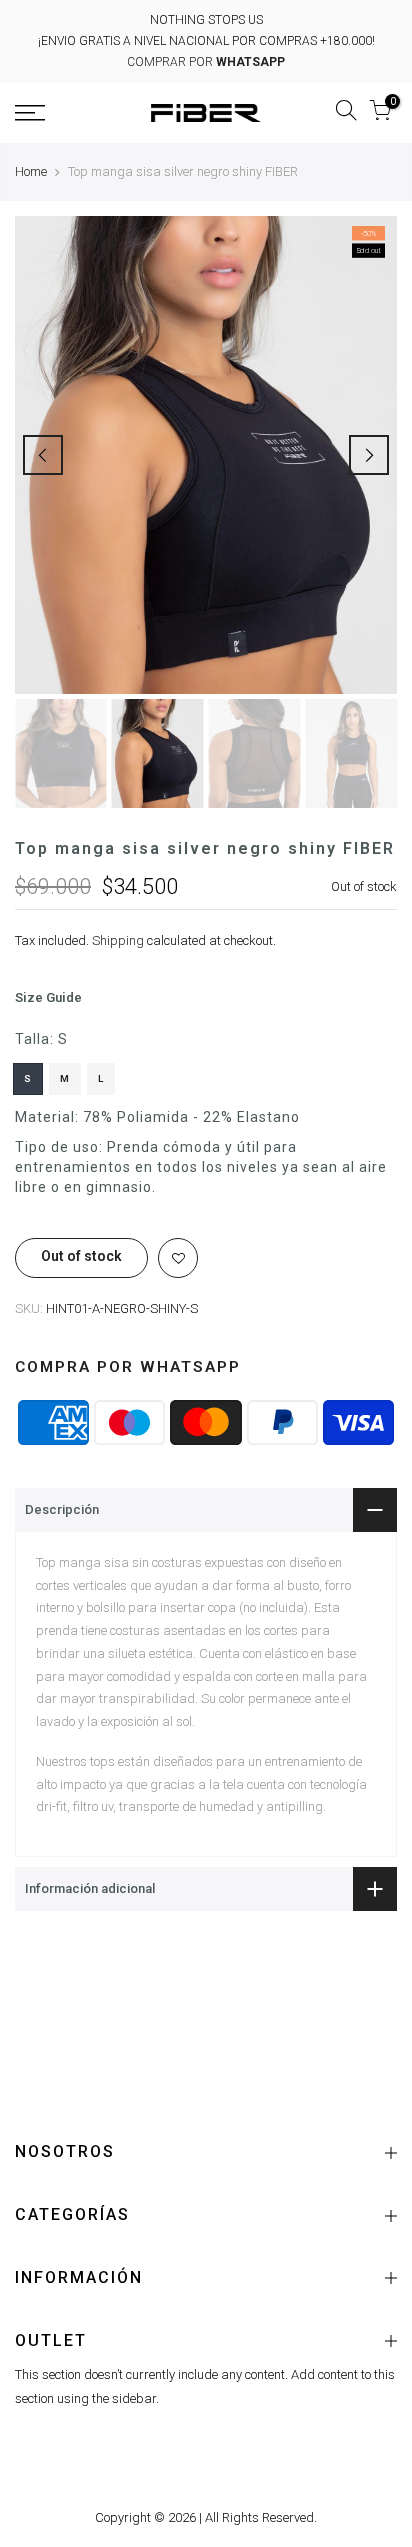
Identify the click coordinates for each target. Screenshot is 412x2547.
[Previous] (43, 455)
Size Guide (48, 998)
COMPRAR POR (206, 62)
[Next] (369, 455)
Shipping (118, 940)
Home (31, 171)
